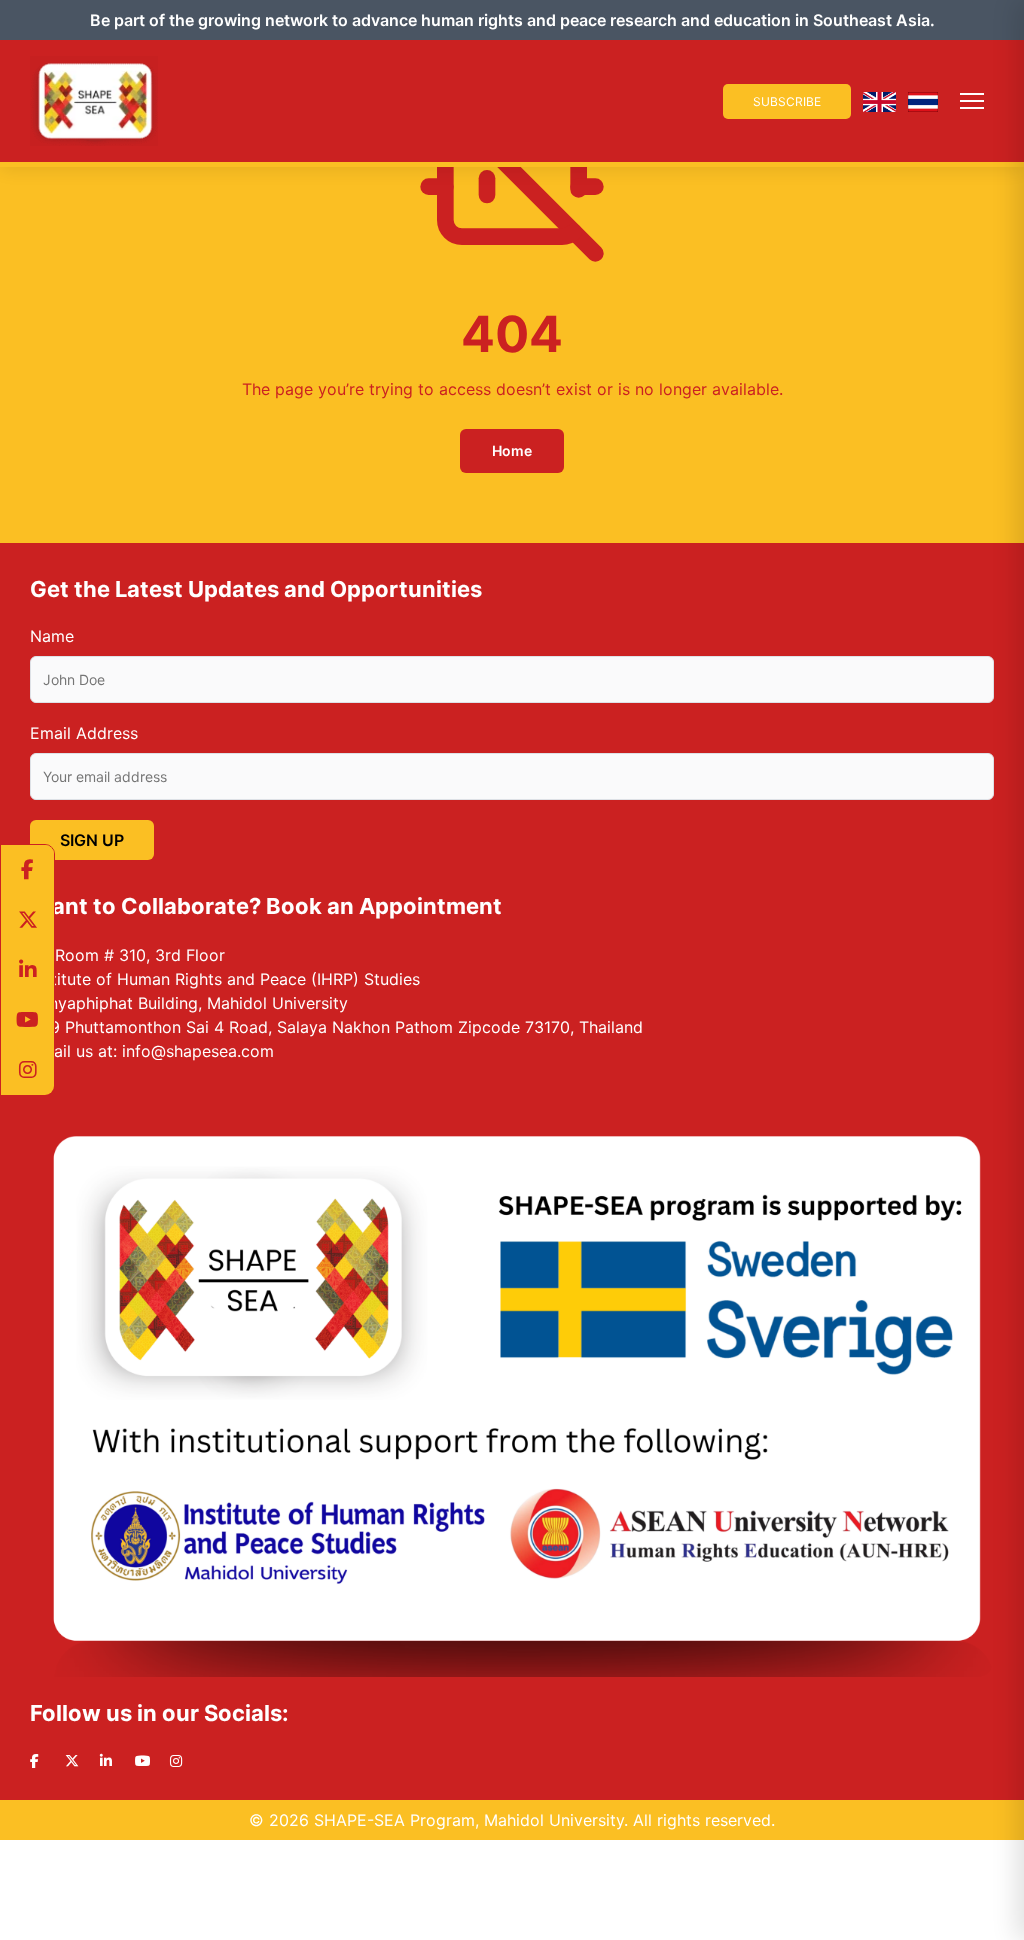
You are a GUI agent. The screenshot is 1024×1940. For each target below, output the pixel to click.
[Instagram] (27, 1070)
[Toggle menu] (972, 101)
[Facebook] (27, 870)
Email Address (84, 733)
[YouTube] (27, 1020)
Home (512, 450)
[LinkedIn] (27, 970)
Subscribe (787, 101)
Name (52, 636)
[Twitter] (27, 920)
